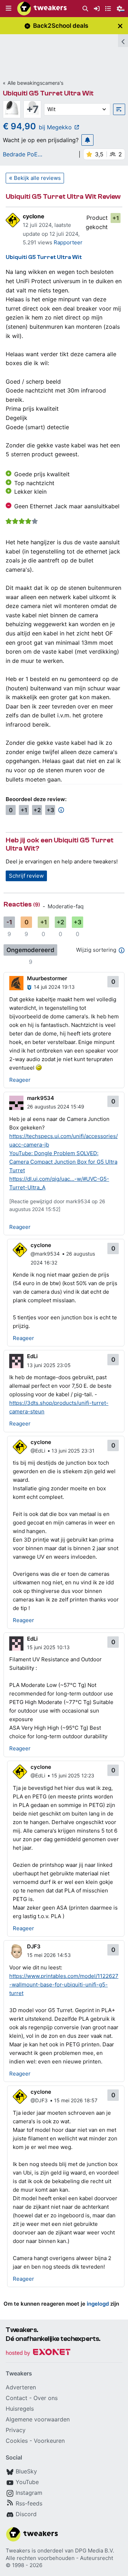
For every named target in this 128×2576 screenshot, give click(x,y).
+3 (50, 810)
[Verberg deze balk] (120, 26)
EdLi (32, 1356)
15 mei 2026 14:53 (49, 1955)
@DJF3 (39, 2100)
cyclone (34, 216)
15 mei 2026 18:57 (76, 2100)
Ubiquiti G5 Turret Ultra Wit (48, 93)
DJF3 (34, 1946)
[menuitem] (85, 9)
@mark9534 (45, 1254)
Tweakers (18, 2551)
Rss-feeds (29, 2503)
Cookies (17, 2441)
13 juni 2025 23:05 (49, 1365)
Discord (26, 2514)
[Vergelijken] (119, 109)
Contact (17, 2398)
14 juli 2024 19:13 (54, 987)
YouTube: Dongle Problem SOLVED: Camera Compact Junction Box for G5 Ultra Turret (63, 1162)
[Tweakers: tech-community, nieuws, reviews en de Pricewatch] (42, 9)
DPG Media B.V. (95, 2551)
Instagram (29, 2493)
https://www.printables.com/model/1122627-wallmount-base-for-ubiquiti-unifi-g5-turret (64, 1985)
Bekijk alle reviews (37, 178)
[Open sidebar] (123, 41)
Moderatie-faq (66, 906)
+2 (37, 810)
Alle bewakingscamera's (35, 83)
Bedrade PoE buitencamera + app (30, 154)
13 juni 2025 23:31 (73, 1451)
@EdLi (38, 1451)
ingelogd (98, 2304)
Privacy (16, 2430)
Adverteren (21, 2387)
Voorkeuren (49, 2441)
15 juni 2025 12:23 (73, 1775)
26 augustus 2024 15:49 (56, 1107)
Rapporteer (68, 242)
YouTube (27, 2482)
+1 (116, 218)
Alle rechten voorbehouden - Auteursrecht (59, 2558)
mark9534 (41, 1098)
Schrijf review (26, 876)
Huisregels (20, 2409)
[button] (9, 9)
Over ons (46, 2398)
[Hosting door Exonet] (38, 2353)
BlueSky (26, 2471)
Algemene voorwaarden (38, 2419)
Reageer (20, 1080)
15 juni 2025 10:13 (48, 1647)
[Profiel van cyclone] (13, 220)
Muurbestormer (47, 978)
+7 (33, 109)
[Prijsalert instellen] (87, 140)
